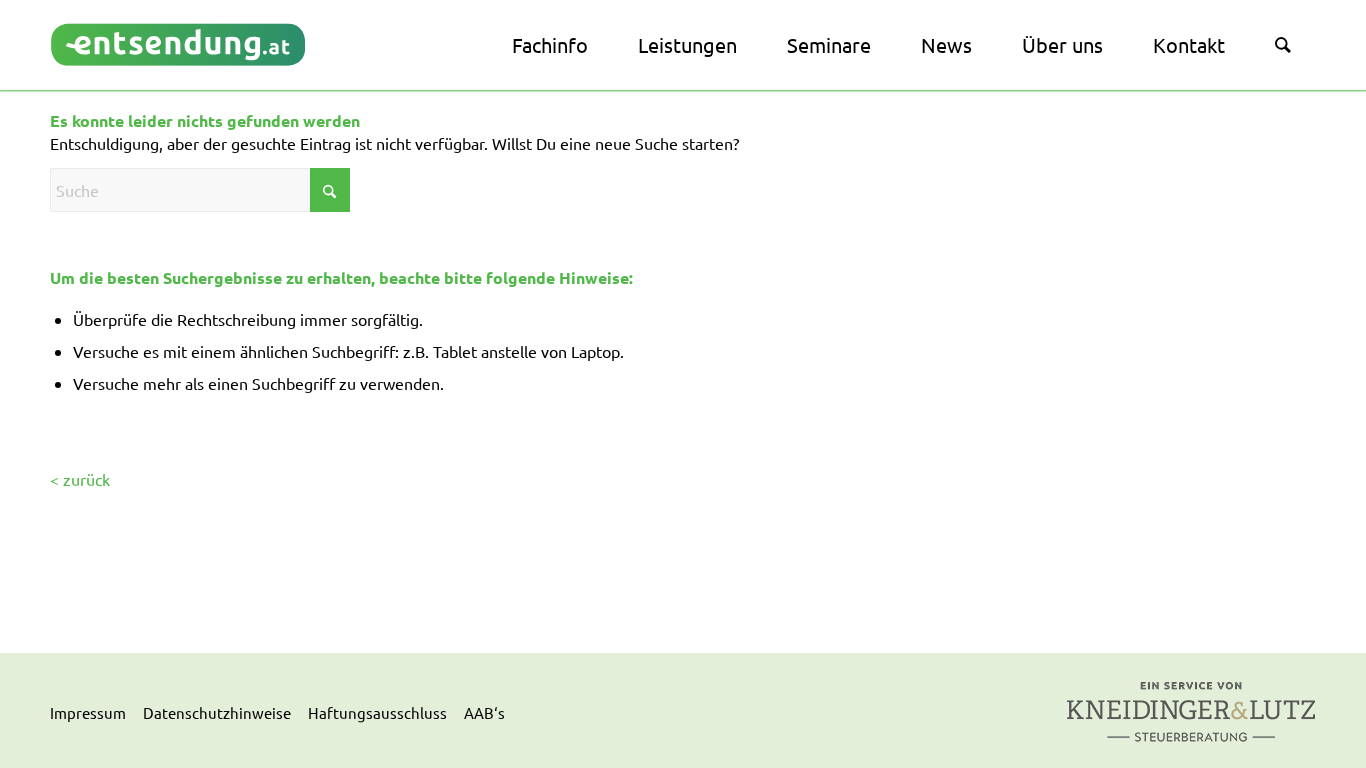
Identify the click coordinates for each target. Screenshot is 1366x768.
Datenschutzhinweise (217, 712)
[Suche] (1283, 45)
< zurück (80, 479)
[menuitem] (550, 45)
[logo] (178, 44)
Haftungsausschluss (377, 712)
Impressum (88, 712)
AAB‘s (484, 712)
